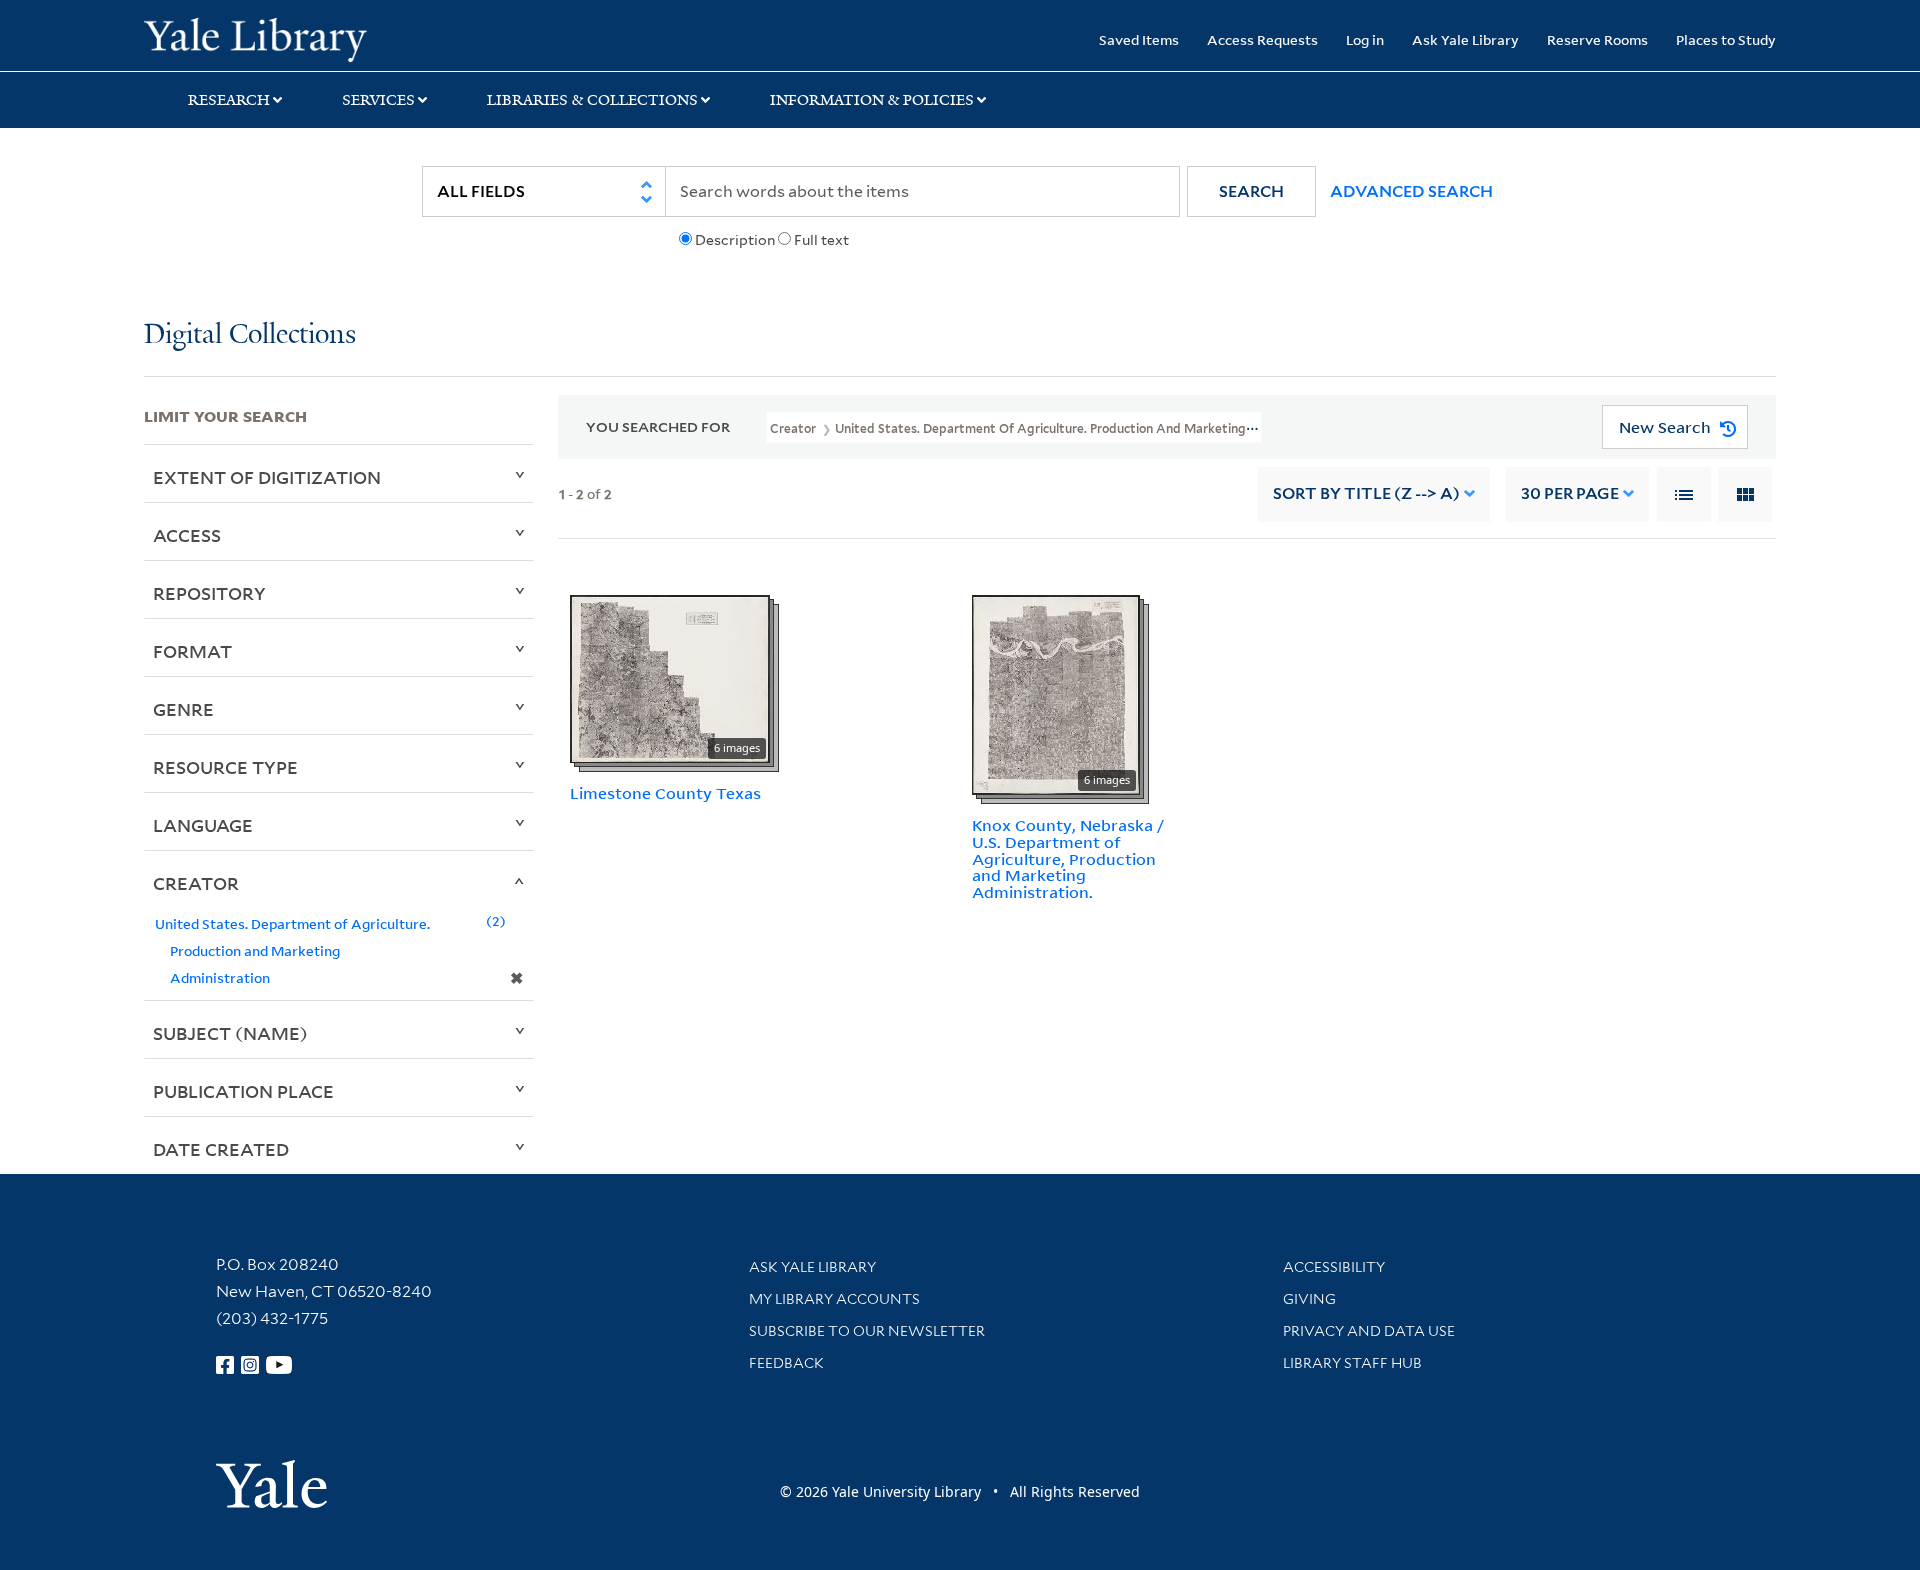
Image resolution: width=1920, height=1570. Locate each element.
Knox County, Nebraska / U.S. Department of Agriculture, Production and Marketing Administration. (1068, 858)
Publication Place (243, 1091)
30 (1570, 493)
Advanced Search (1411, 191)
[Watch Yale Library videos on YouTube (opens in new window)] (279, 1365)
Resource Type (225, 767)
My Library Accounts (834, 1299)
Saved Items (1139, 39)
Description (735, 240)
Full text (821, 240)
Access (187, 535)
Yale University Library (266, 38)
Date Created (221, 1149)
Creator (196, 883)
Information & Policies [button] (872, 100)
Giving (1309, 1299)
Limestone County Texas (665, 793)
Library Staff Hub (1352, 1363)
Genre (183, 709)
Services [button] (378, 100)
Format (192, 651)
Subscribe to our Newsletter (867, 1331)
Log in (1365, 39)
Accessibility (1334, 1267)
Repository (209, 593)
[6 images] (670, 677)
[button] (1251, 191)
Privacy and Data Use (1369, 1331)
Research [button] (229, 100)
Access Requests (1262, 39)
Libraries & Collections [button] (592, 100)
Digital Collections (250, 335)
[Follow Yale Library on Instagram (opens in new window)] (250, 1365)
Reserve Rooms (1597, 39)
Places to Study (1726, 39)
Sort (1366, 493)
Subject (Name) (230, 1033)
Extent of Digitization (267, 477)
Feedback (786, 1363)
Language (203, 825)
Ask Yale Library (1465, 39)
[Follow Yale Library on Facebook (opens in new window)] (225, 1365)
